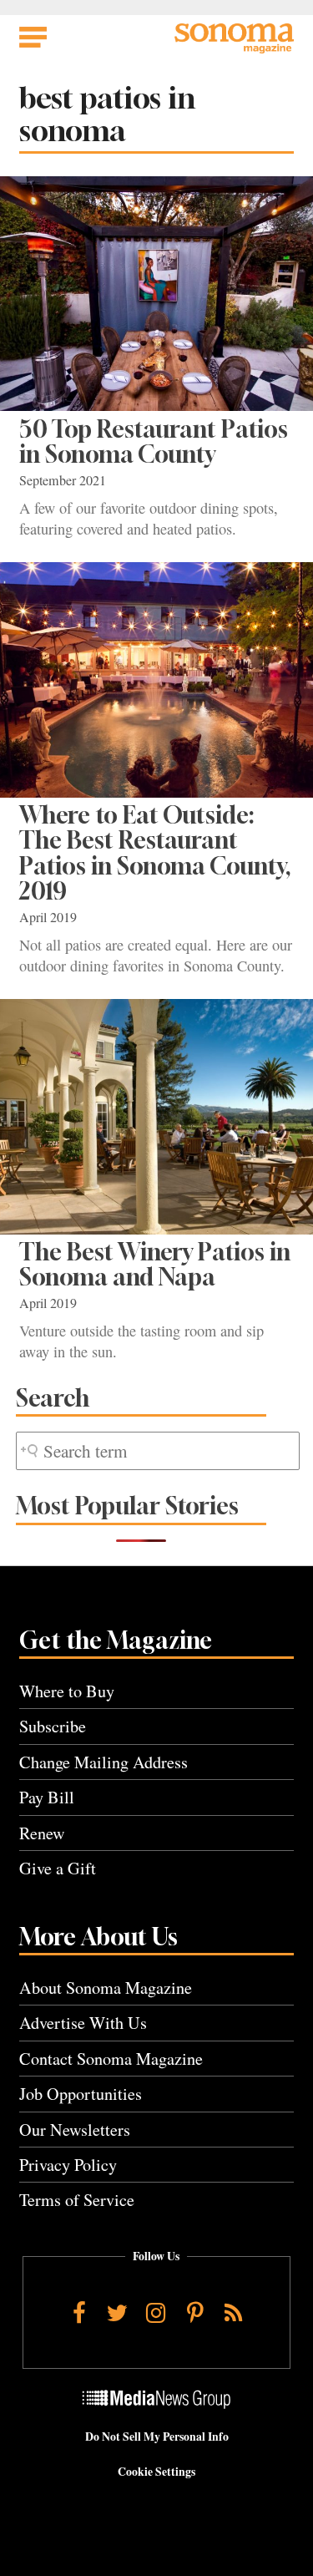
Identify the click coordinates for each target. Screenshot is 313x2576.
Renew (42, 1833)
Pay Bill (47, 1797)
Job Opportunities (81, 2094)
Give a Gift (58, 1868)
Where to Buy (67, 1691)
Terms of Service (77, 2200)
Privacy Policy (68, 2165)
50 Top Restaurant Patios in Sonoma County (154, 441)
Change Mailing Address (103, 1762)
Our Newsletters (75, 2130)
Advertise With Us (83, 2023)
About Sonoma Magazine (106, 1988)
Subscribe (53, 1726)
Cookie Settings (156, 2472)
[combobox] (158, 1451)
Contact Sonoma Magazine (111, 2059)
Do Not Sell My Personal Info (157, 2437)
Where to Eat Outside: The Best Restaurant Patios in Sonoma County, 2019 (155, 853)
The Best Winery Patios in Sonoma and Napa (155, 1264)
